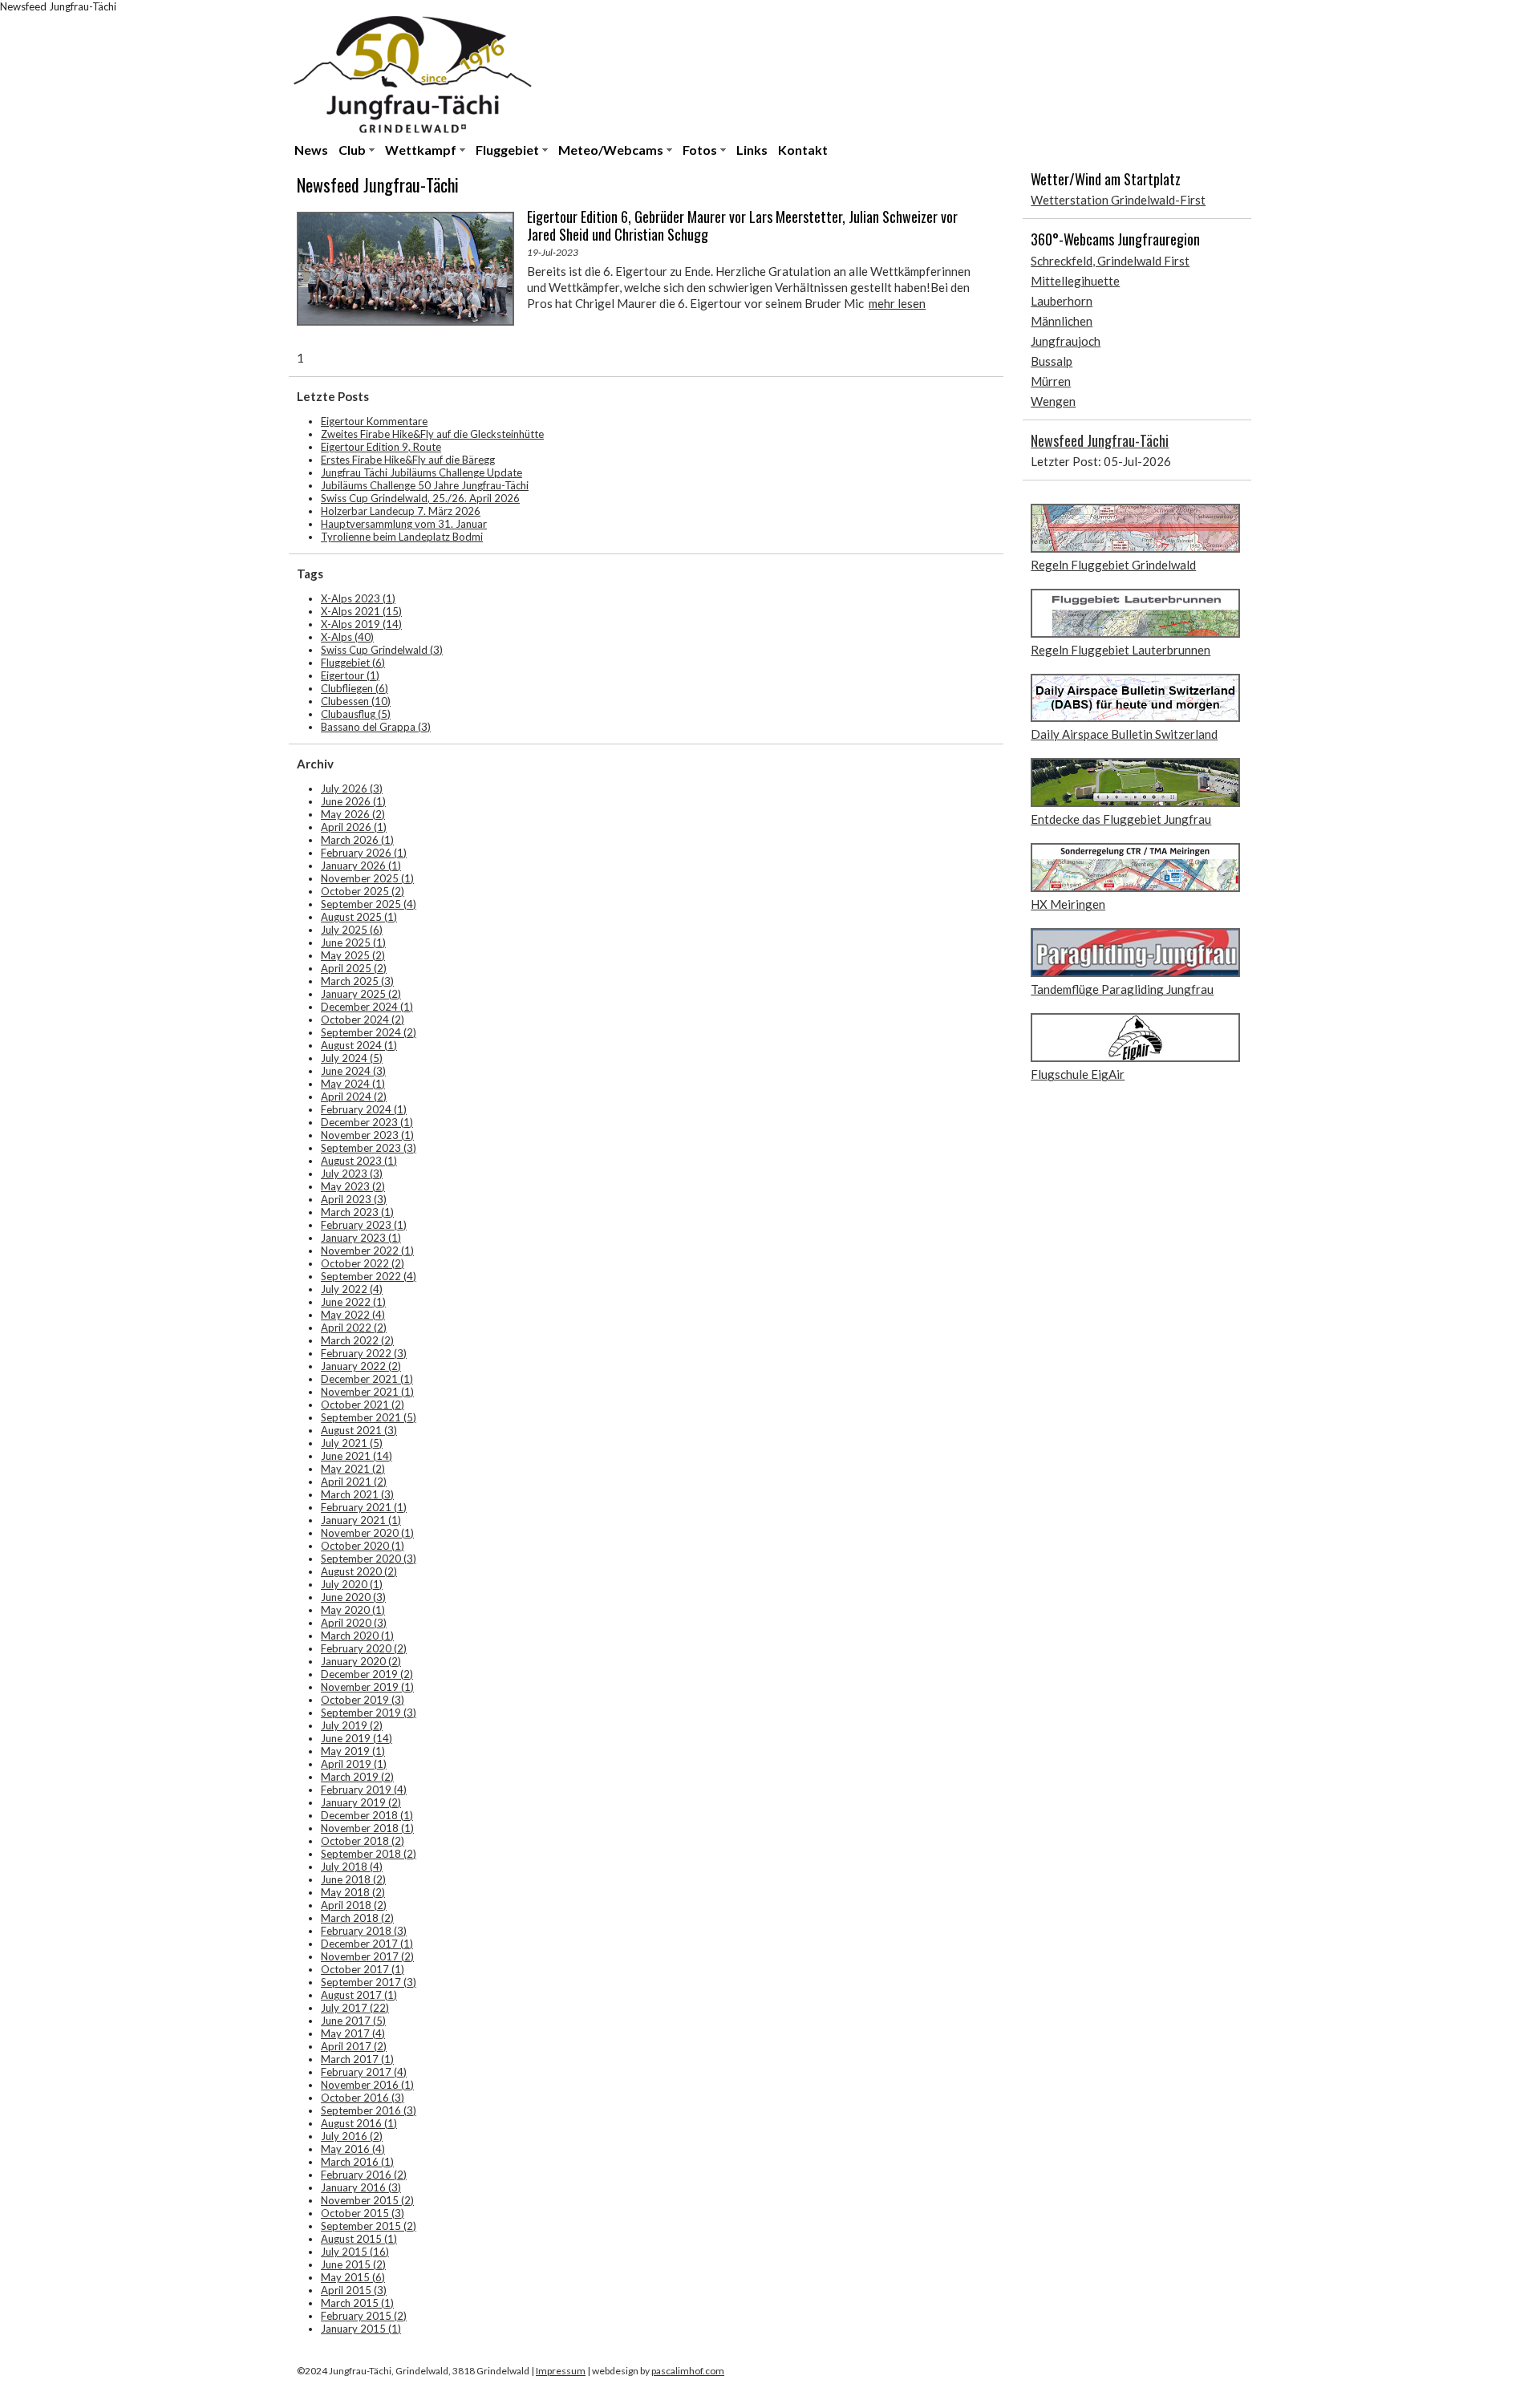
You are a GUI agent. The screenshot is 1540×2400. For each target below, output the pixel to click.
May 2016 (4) (353, 2149)
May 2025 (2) (353, 955)
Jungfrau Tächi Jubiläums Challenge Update (421, 472)
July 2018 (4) (352, 1867)
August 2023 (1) (359, 1161)
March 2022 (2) (357, 1340)
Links (752, 150)
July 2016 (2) (352, 2136)
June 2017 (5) (353, 2021)
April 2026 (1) (354, 827)
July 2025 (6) (352, 930)
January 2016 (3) (361, 2187)
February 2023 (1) (364, 1225)
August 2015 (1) (359, 2239)
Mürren (1051, 381)
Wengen (1053, 401)
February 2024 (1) (364, 1109)
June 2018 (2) (353, 1879)
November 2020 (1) (367, 1533)
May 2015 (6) (353, 2277)
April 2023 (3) (354, 1199)
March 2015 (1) (357, 2303)
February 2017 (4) (364, 2072)
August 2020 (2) (359, 1571)
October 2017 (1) (363, 1969)
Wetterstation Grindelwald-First (1118, 200)
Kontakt (803, 150)
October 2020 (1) (363, 1546)
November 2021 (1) (367, 1392)
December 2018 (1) (367, 1815)
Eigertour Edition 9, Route (381, 447)
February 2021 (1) (364, 1507)
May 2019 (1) (353, 1751)
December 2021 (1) (367, 1379)
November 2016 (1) (367, 2085)
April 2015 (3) (354, 2290)
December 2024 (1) (367, 1007)
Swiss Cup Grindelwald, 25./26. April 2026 (420, 498)
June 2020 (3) (353, 1597)
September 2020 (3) (369, 1559)
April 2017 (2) (354, 2046)
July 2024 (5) (352, 1058)
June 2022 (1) (353, 1302)
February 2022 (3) (364, 1353)
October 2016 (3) (363, 2098)
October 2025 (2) (363, 891)
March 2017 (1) (357, 2059)
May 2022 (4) (353, 1315)
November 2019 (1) (367, 1687)
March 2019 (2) (357, 1777)
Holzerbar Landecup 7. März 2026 (401, 511)
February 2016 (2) (364, 2175)
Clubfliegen (355, 688)
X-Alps (347, 637)
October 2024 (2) (363, 1020)
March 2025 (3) (357, 981)
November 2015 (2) (367, 2200)
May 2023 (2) (353, 1186)
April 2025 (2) (354, 968)
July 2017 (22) (355, 2008)
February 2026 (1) (364, 853)
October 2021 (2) (363, 1405)
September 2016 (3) (369, 2110)
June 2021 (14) (357, 1456)
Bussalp (1052, 361)
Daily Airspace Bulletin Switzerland (1124, 734)
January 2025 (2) (361, 994)
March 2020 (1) (357, 1636)
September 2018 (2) (369, 1854)
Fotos (700, 150)
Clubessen (356, 701)
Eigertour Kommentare (374, 421)
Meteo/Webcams (611, 150)
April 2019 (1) (354, 1764)
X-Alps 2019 (361, 624)
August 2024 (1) (359, 1045)
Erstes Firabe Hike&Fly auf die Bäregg (408, 460)
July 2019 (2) (352, 1725)
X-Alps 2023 (358, 598)
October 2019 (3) (363, 1700)
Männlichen (1062, 321)
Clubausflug (356, 714)
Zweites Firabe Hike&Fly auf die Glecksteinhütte (432, 434)
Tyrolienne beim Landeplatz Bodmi (402, 537)
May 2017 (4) (353, 2033)
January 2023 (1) (361, 1238)
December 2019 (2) (367, 1674)
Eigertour (350, 675)
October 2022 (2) (363, 1263)
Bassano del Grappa (376, 727)
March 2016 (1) (357, 2162)
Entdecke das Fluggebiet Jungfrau (1121, 819)
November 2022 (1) (367, 1251)
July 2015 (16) (355, 2252)
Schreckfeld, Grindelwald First (1110, 261)
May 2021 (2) (353, 1469)
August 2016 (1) (359, 2123)
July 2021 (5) (352, 1443)
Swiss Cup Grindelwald (382, 650)
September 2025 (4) (369, 904)
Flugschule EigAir (1078, 1074)
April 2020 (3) (354, 1623)
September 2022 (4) (369, 1276)
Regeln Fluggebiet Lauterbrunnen (1121, 650)
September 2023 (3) (369, 1148)
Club (352, 150)
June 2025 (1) (353, 943)
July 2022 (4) (352, 1289)
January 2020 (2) (361, 1661)
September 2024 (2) (369, 1032)
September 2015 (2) (369, 2226)
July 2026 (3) (352, 789)
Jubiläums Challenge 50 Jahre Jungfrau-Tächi (425, 485)
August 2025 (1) (359, 917)
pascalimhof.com (688, 2371)
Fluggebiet (507, 150)
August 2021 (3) (359, 1430)
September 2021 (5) (369, 1417)
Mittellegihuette (1075, 281)
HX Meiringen (1068, 904)
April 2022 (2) (354, 1328)
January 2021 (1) (361, 1520)
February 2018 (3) (364, 1931)
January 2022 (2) (361, 1366)
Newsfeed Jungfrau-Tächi (1100, 440)
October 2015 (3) (363, 2213)
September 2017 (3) (369, 1982)
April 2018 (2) (354, 1905)
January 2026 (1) (361, 866)
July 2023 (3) (352, 1174)
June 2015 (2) (353, 2264)
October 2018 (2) (363, 1841)
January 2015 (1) (361, 2329)
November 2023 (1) (367, 1135)
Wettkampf (421, 150)
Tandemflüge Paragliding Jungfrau (1122, 989)
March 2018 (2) (357, 1918)
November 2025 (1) (367, 878)
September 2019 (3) (369, 1713)
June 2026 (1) (353, 801)
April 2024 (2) (354, 1097)
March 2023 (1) (357, 1212)
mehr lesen (897, 303)
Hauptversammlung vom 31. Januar (404, 524)
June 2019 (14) (357, 1738)
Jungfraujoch (1066, 341)
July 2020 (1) (352, 1584)
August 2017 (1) (359, 1995)
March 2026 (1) (357, 840)
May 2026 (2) (353, 814)
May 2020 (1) (353, 1610)
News (311, 150)
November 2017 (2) (367, 1956)
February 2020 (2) (364, 1648)
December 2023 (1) (367, 1122)
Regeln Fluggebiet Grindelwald (1113, 565)
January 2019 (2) (361, 1802)
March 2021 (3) (357, 1494)
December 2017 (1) (367, 1944)
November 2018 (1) (367, 1828)
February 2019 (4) (364, 1790)
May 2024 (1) (353, 1084)
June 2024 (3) (353, 1071)
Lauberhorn (1062, 301)
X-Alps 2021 (361, 611)
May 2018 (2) (353, 1892)
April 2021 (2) (354, 1482)
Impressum (561, 2371)
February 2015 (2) (364, 2316)
